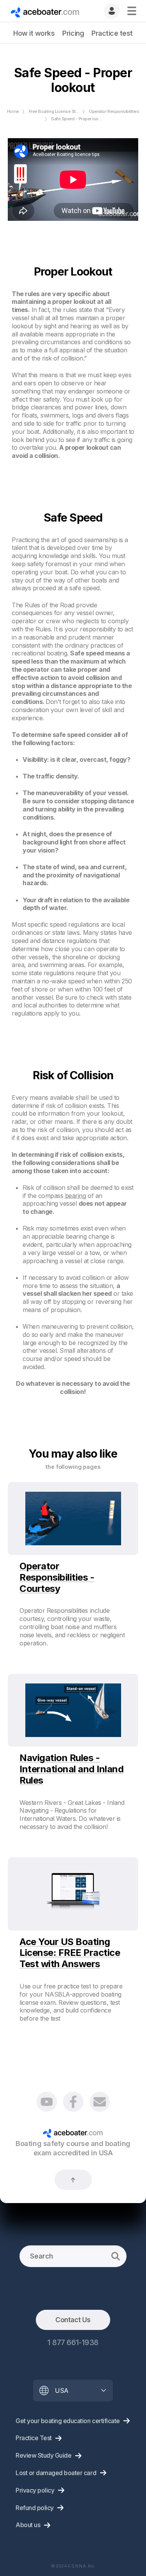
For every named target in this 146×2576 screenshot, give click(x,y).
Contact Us (73, 2320)
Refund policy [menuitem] (35, 2508)
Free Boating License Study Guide (62, 111)
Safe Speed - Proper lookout (79, 119)
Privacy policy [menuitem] (35, 2490)
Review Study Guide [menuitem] (43, 2455)
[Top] (73, 2180)
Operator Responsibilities (114, 111)
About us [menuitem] (28, 2525)
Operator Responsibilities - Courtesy (57, 1577)
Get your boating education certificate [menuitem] (68, 2421)
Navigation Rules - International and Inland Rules (71, 1769)
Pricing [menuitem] (73, 33)
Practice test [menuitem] (112, 33)
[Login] (112, 11)
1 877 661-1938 (73, 2342)
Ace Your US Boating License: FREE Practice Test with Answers (70, 1953)
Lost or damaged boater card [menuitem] (56, 2473)
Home (13, 111)
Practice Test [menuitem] (34, 2438)
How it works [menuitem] (34, 33)
